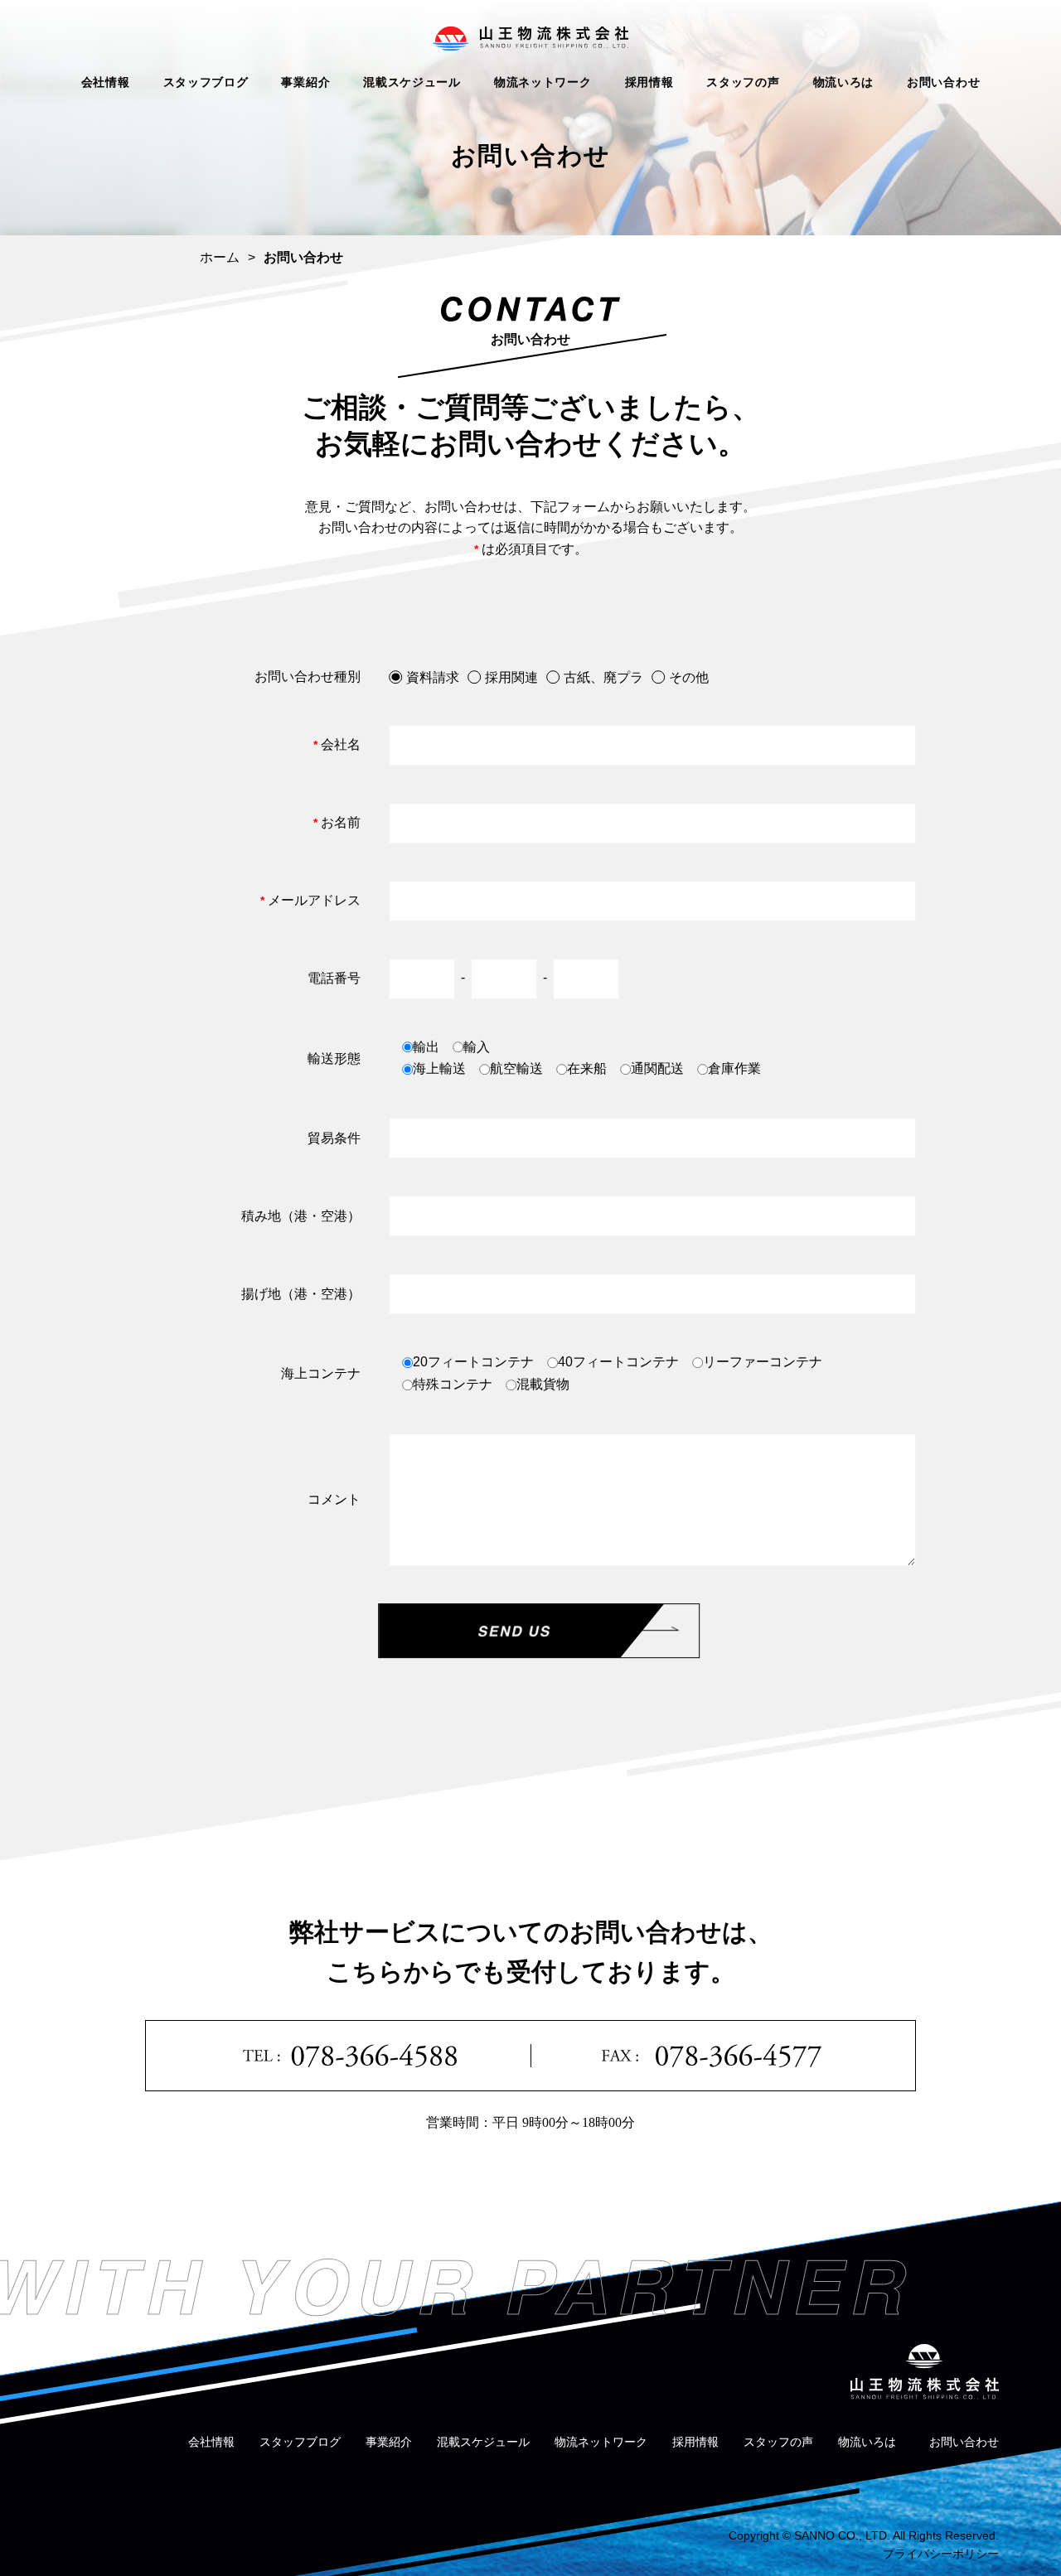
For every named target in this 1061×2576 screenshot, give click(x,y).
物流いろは (844, 82)
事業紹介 (305, 82)
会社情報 (106, 82)
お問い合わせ (943, 82)
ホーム (220, 257)
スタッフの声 (743, 82)
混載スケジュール (412, 82)
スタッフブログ (206, 82)
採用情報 (649, 82)
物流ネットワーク (543, 82)
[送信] (539, 1631)
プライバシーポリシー (941, 2554)
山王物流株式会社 (530, 39)
